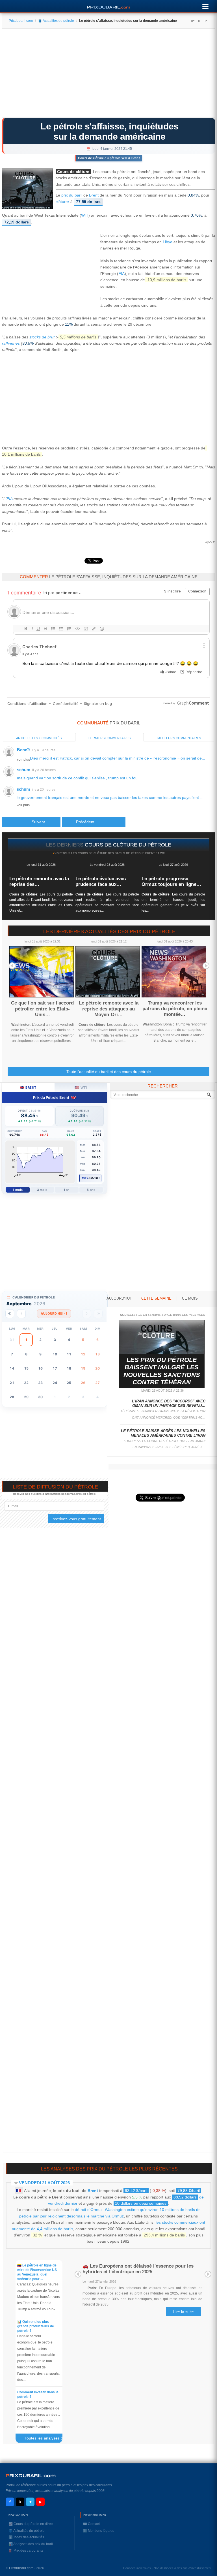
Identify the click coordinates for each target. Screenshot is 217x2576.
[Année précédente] (10, 1314)
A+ (193, 21)
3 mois (42, 1190)
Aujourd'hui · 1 (54, 1313)
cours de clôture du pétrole (128, 845)
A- (205, 21)
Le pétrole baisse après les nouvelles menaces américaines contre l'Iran (163, 1433)
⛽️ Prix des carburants (26, 2551)
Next (206, 966)
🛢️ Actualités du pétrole (56, 21)
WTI (85, 215)
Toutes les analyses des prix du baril (46, 2439)
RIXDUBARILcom (31, 2476)
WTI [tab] (81, 1087)
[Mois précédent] (21, 1314)
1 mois (18, 1190)
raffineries (11, 343)
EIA (121, 274)
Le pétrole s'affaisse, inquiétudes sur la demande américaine (109, 131)
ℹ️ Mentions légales (98, 2531)
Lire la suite (184, 2312)
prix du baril (72, 195)
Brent (94, 195)
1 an (67, 1190)
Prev (12, 966)
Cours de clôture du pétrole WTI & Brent (109, 158)
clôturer (62, 202)
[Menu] (205, 5)
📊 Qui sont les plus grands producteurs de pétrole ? (36, 2326)
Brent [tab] (28, 1087)
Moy (85, 1178)
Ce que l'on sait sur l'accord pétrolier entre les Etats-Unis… (42, 1009)
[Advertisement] (108, 75)
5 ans (91, 1190)
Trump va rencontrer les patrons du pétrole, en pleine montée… (175, 1009)
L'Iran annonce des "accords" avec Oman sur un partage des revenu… (169, 1403)
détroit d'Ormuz (89, 2210)
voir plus (23, 760)
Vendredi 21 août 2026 (44, 2183)
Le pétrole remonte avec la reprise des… (39, 881)
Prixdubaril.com (21, 21)
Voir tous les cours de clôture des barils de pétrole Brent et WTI (110, 853)
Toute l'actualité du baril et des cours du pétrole (109, 1072)
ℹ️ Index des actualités (26, 2537)
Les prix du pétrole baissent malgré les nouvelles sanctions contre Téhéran (162, 1371)
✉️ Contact (91, 2524)
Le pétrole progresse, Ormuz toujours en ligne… (171, 881)
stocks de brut (42, 337)
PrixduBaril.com (21, 2568)
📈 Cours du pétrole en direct (31, 2524)
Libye (168, 242)
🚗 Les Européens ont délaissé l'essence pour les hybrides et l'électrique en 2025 (138, 2269)
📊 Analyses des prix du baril (31, 2544)
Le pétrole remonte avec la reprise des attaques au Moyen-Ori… (109, 1009)
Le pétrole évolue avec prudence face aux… (101, 881)
